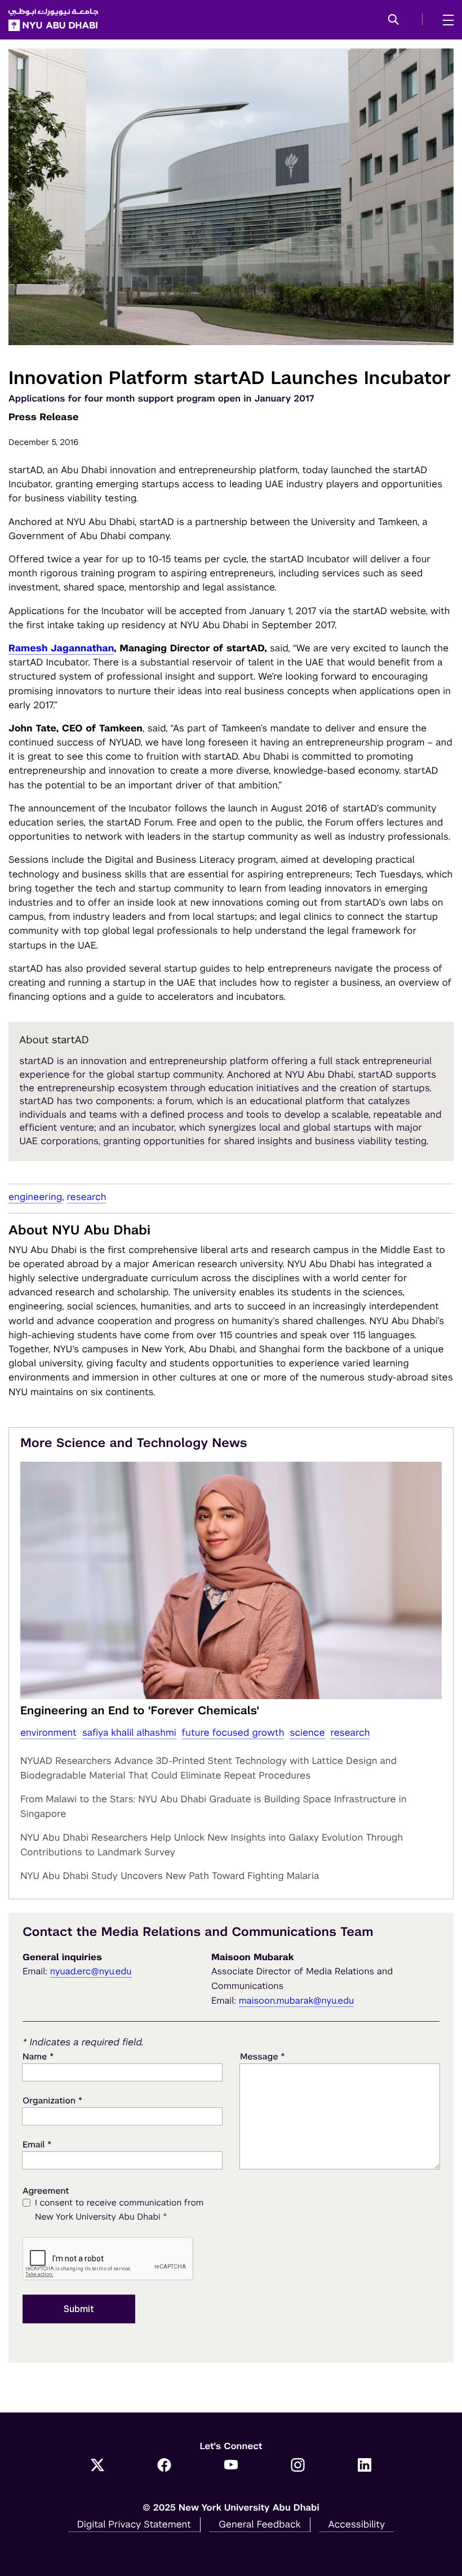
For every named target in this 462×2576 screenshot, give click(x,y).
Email (37, 2144)
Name (38, 2056)
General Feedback (260, 2524)
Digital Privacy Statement (134, 2524)
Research (87, 1197)
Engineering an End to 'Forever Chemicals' (140, 1710)
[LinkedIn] (365, 2466)
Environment (48, 1732)
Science (307, 1732)
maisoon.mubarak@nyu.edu (297, 2001)
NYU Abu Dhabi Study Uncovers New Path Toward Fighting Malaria (170, 1876)
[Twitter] (98, 2466)
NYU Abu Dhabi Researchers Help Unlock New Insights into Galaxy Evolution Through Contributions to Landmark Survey (212, 1845)
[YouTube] (231, 2466)
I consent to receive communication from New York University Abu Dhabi (119, 2210)
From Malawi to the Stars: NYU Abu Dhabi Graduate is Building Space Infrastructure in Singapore (213, 1806)
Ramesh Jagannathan (61, 648)
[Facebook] (164, 2466)
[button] (394, 20)
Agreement (46, 2191)
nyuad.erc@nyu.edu (91, 1971)
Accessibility (357, 2524)
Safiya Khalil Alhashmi (129, 1732)
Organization (52, 2100)
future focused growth (233, 1732)
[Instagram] (298, 2466)
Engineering (35, 1197)
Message (263, 2056)
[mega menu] (445, 20)
